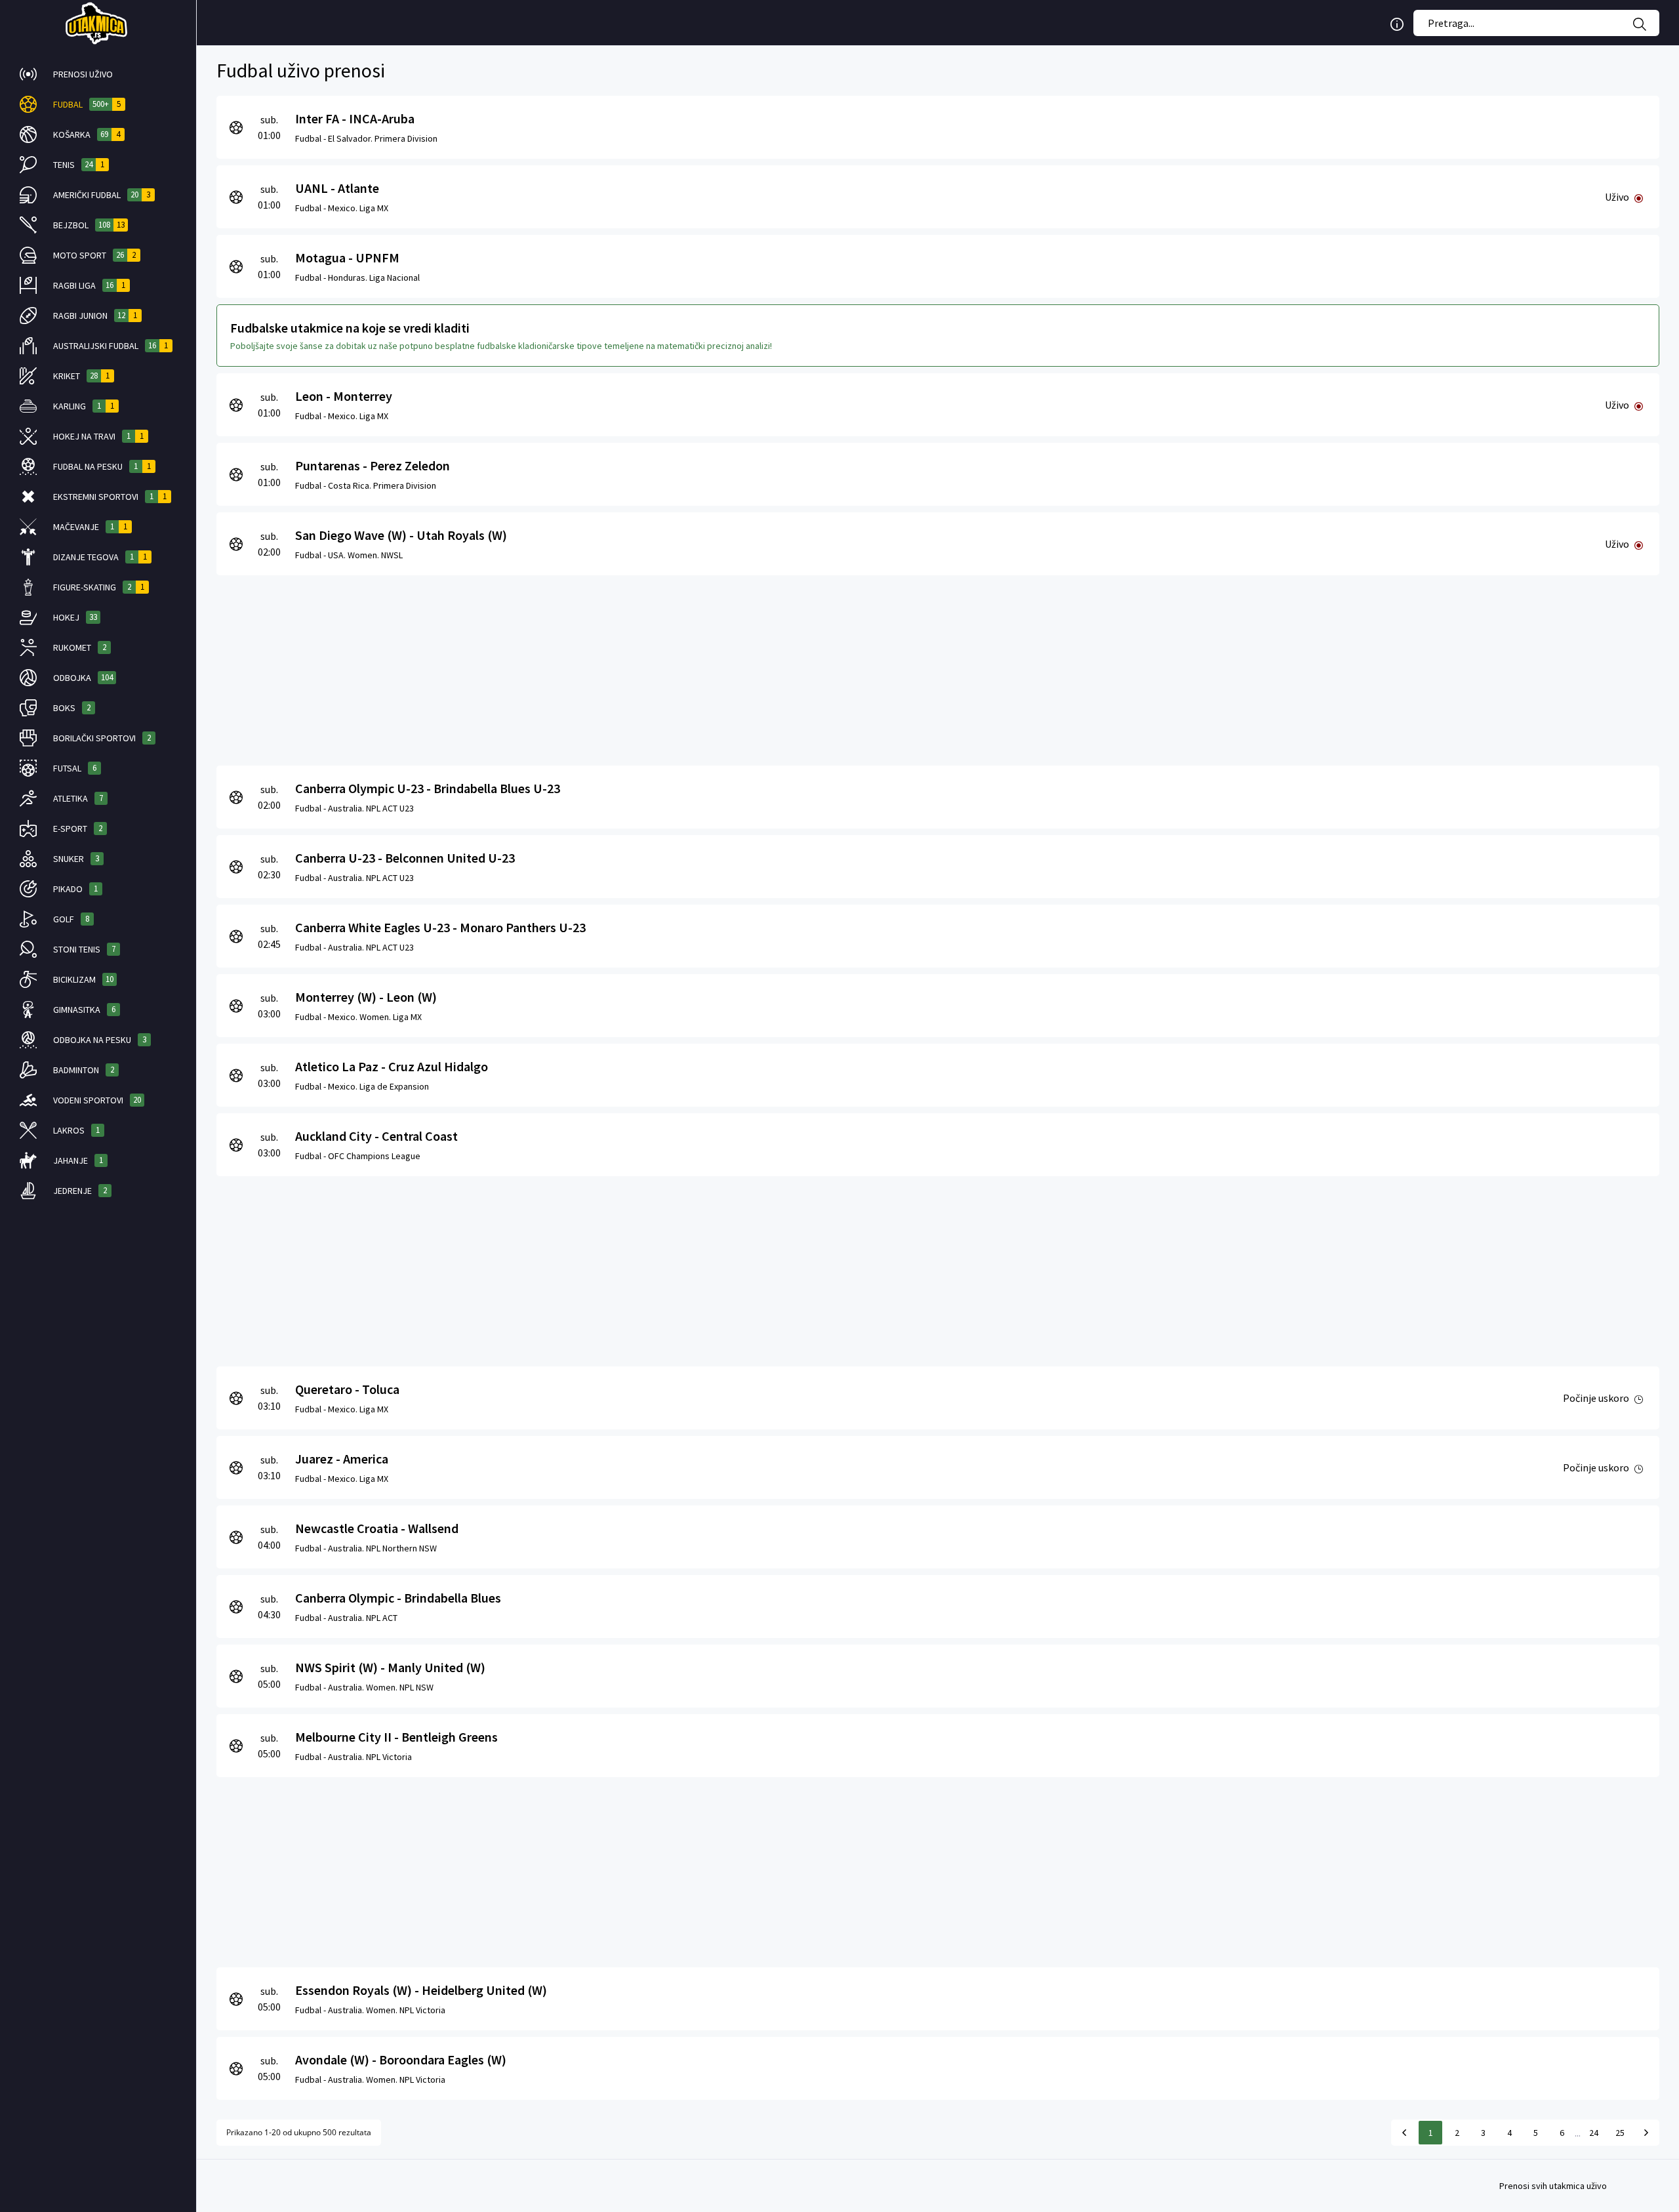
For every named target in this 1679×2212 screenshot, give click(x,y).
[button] (98, 74)
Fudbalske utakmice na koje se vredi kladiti (350, 328)
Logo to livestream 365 (98, 23)
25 (1620, 2133)
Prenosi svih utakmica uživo (1553, 2186)
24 (1594, 2133)
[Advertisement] (610, 667)
